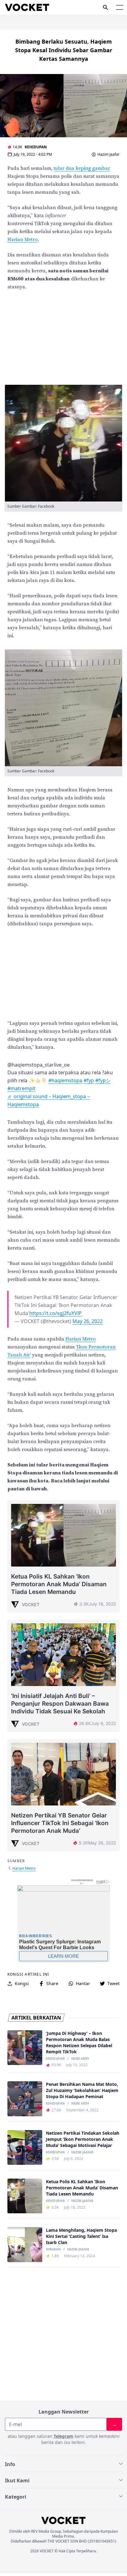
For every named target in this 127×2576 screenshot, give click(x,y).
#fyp (89, 1080)
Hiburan (53, 2250)
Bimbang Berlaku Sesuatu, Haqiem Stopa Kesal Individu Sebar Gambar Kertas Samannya (64, 50)
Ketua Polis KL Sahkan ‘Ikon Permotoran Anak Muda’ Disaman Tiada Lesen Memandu (82, 2188)
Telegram (63, 2436)
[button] (120, 7)
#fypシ (103, 1080)
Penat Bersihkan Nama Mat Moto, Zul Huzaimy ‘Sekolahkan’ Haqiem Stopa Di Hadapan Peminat (82, 2090)
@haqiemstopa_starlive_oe (39, 1065)
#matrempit (21, 1088)
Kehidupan (36, 147)
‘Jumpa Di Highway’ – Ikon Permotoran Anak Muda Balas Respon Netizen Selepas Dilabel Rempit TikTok (79, 2042)
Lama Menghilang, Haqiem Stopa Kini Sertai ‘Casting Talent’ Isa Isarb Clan (81, 2236)
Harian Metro (23, 240)
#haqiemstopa (65, 1080)
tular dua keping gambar (82, 168)
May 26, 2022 (88, 1321)
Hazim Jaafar (109, 154)
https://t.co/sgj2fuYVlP (55, 1313)
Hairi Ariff (80, 2059)
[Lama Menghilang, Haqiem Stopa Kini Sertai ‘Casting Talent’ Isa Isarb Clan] (25, 2244)
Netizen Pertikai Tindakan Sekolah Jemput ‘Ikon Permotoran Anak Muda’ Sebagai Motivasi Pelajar (83, 2139)
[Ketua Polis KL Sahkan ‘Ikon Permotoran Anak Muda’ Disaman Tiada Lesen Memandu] (25, 2196)
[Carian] (105, 7)
